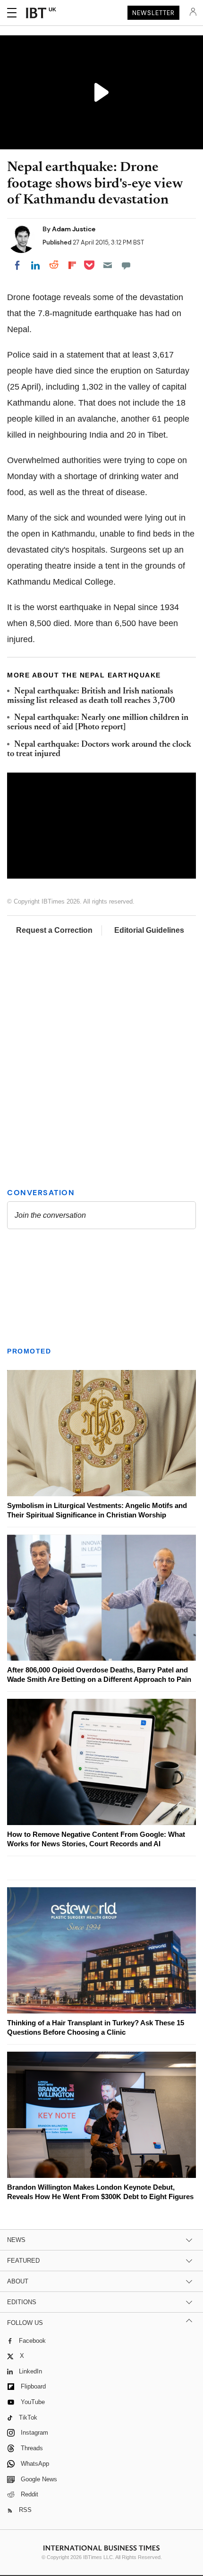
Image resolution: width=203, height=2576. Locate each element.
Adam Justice (74, 229)
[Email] (108, 265)
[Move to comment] (126, 265)
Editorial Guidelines (149, 930)
